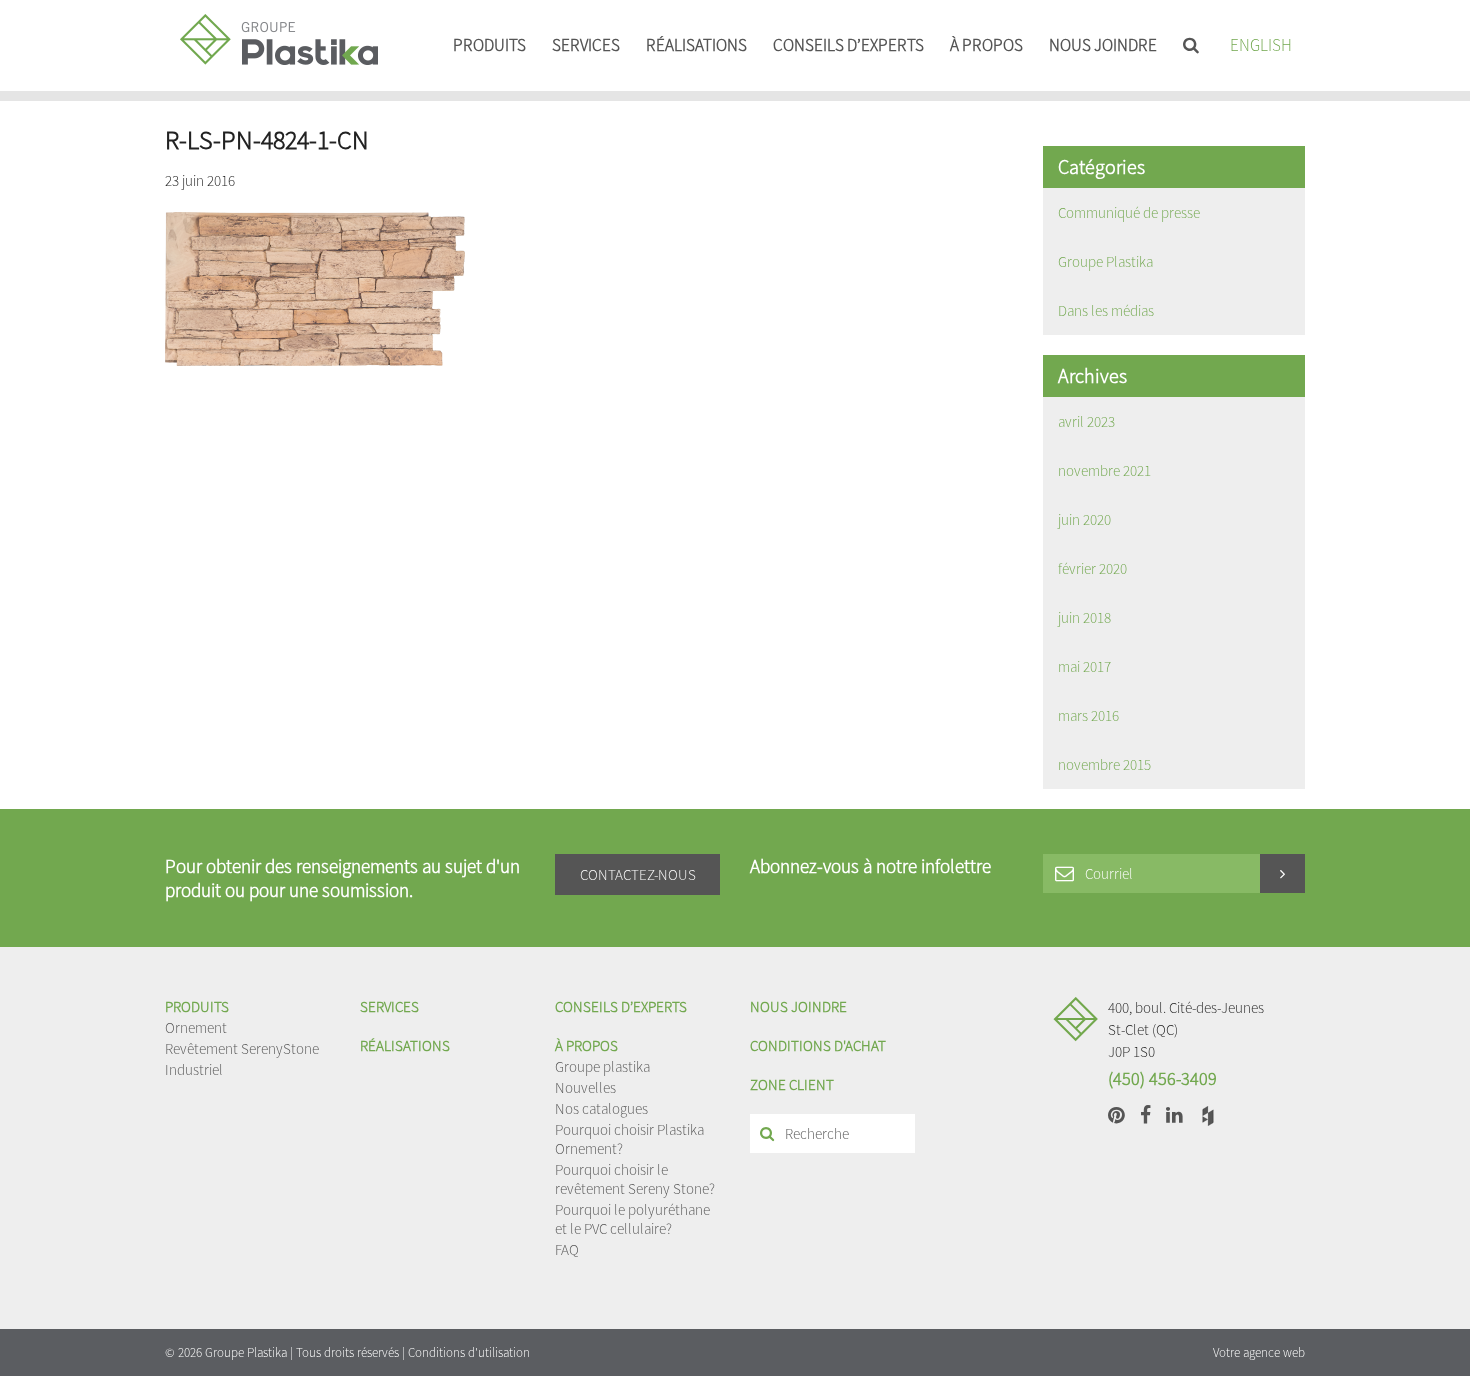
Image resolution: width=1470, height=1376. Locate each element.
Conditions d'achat (818, 1045)
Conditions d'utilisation (469, 1352)
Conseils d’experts (848, 45)
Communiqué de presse (1129, 212)
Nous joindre (1103, 45)
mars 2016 (1088, 715)
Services (586, 45)
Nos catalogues (601, 1108)
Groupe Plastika (1105, 261)
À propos (986, 45)
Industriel (194, 1069)
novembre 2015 (1104, 764)
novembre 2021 (1104, 470)
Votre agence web (1259, 1352)
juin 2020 (1084, 519)
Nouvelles (585, 1087)
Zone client (792, 1084)
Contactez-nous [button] (638, 874)
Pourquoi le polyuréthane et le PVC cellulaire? (632, 1219)
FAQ (567, 1249)
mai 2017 (1084, 666)
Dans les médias (1106, 310)
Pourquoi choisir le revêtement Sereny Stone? (635, 1179)
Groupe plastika (602, 1066)
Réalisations (696, 45)
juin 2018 (1084, 617)
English (1261, 45)
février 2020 (1092, 568)
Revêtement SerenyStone (242, 1048)
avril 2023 (1086, 421)
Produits (489, 45)
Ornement (196, 1027)
